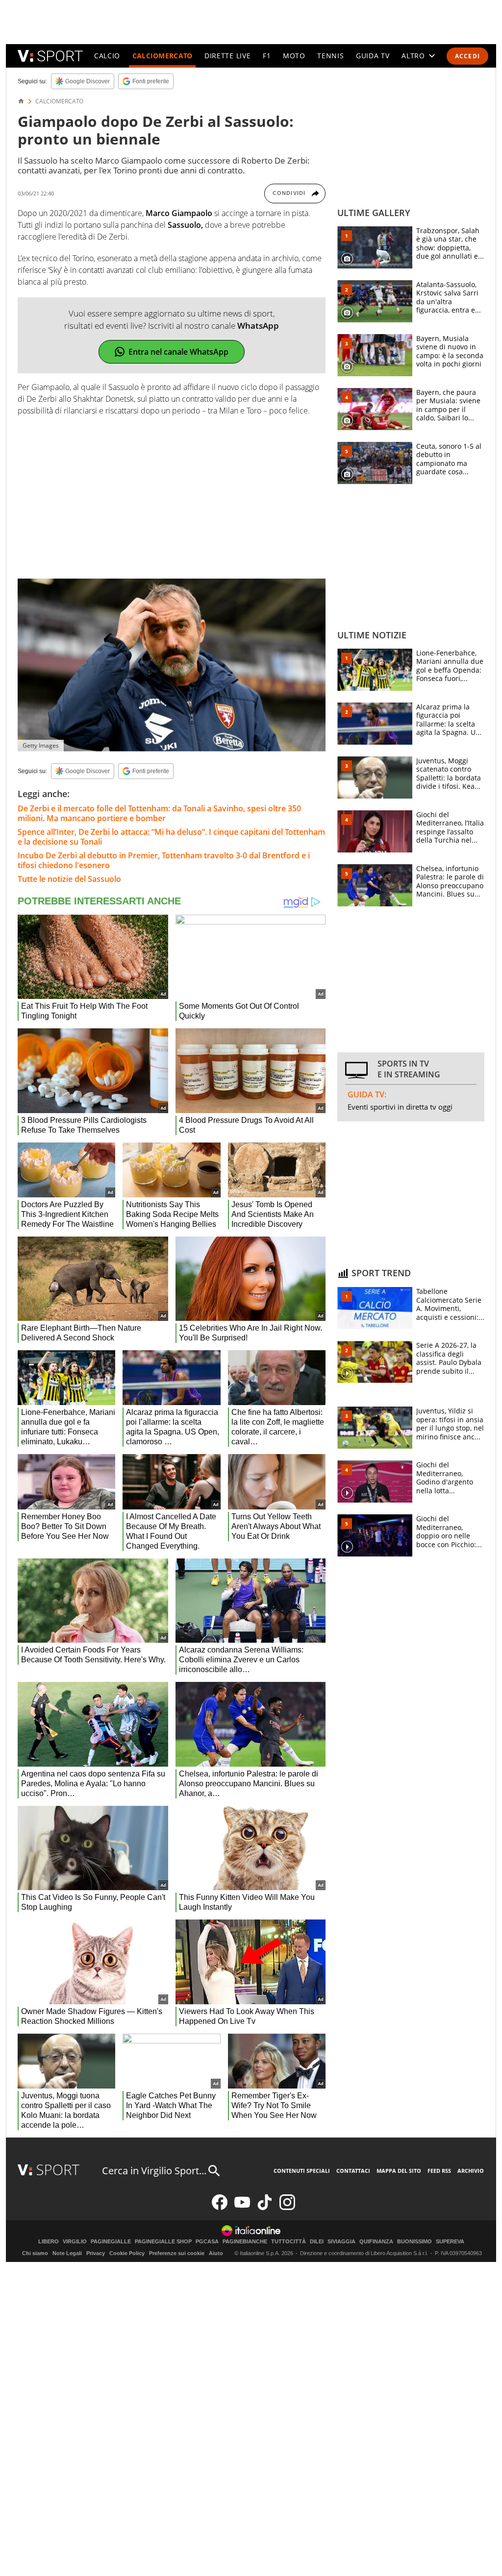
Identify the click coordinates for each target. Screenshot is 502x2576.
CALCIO (107, 56)
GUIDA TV (373, 56)
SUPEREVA (450, 2242)
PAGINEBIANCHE (245, 2242)
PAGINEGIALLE (111, 2242)
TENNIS (330, 56)
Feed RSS (439, 2171)
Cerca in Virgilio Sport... (154, 2171)
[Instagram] (287, 2208)
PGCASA (207, 2242)
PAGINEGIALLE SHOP (163, 2242)
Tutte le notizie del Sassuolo (69, 879)
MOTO (294, 56)
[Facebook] (220, 2208)
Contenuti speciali (302, 2171)
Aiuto (216, 2253)
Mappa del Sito (399, 2171)
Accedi (467, 56)
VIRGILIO (75, 2242)
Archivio (471, 2171)
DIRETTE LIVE (227, 56)
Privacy (96, 2253)
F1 (267, 56)
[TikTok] (265, 2208)
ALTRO (413, 56)
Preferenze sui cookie (177, 2253)
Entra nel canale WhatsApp (178, 352)
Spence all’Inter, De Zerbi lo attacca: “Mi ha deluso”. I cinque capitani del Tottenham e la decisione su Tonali (171, 837)
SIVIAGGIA (341, 2242)
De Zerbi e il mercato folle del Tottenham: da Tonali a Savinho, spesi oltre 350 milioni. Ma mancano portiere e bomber (159, 813)
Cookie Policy (127, 2253)
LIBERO (49, 2242)
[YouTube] (242, 2208)
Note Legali (67, 2253)
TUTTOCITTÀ (289, 2242)
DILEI (317, 2242)
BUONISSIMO (414, 2242)
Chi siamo (35, 2253)
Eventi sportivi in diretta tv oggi (400, 1107)
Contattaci (353, 2171)
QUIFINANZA (376, 2242)
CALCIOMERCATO (163, 56)
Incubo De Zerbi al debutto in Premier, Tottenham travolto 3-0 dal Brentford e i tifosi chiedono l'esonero (164, 860)
